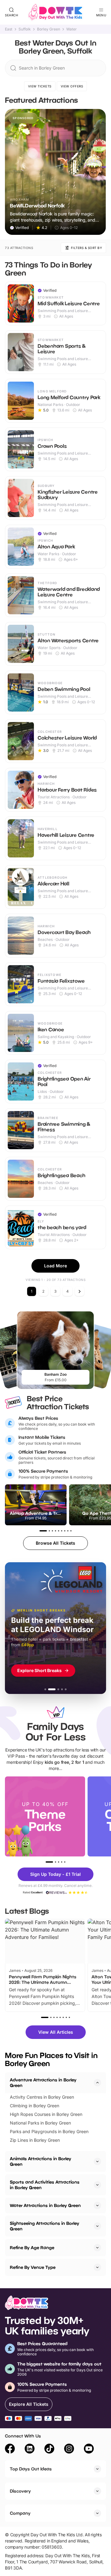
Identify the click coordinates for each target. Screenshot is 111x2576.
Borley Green (49, 29)
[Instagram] (69, 2450)
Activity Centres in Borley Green (42, 2097)
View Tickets (40, 86)
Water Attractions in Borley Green (45, 2205)
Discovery (20, 2491)
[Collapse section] (97, 2083)
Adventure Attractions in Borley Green (43, 2082)
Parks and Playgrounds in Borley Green (49, 2131)
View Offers (72, 86)
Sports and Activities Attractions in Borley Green (45, 2185)
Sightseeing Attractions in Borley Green (45, 2226)
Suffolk (25, 29)
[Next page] (80, 1291)
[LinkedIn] (30, 2450)
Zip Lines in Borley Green (35, 2140)
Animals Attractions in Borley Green (41, 2161)
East (9, 29)
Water (72, 29)
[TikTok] (49, 2450)
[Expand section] (97, 2161)
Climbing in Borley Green (35, 2106)
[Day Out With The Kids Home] (55, 12)
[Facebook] (10, 2450)
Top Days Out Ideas (31, 2469)
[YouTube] (89, 2450)
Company (20, 2513)
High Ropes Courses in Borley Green (46, 2114)
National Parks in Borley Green (40, 2123)
